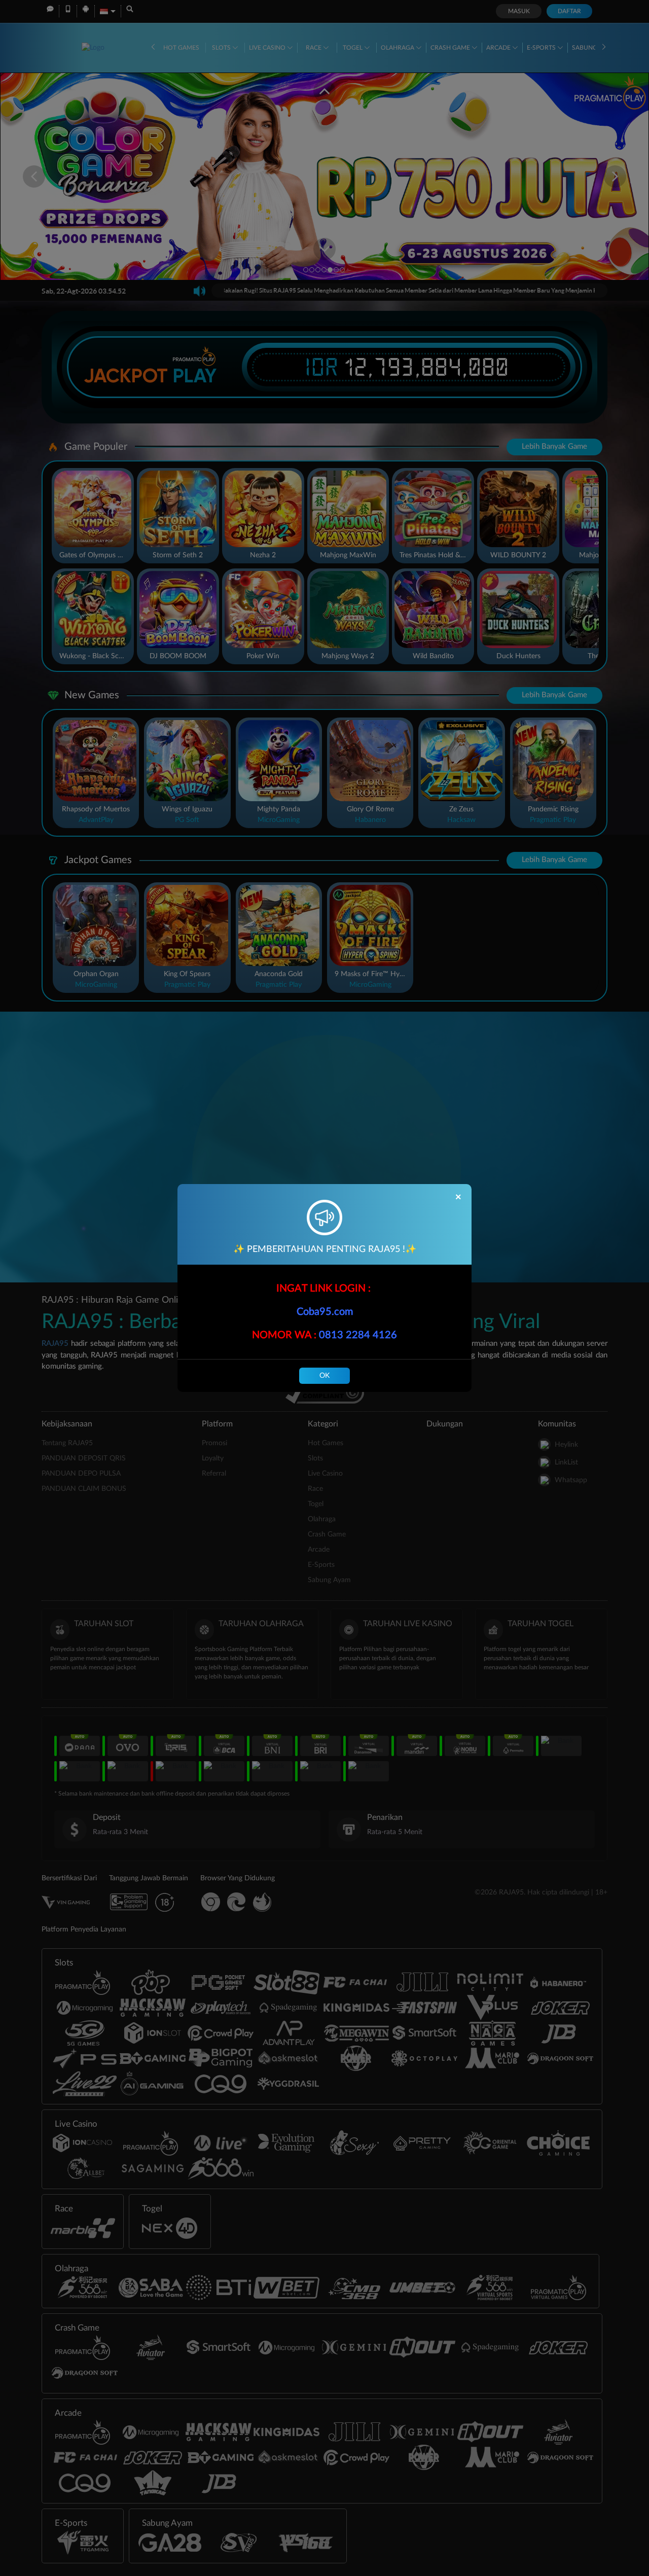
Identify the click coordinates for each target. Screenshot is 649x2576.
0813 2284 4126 (358, 1335)
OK (324, 1376)
